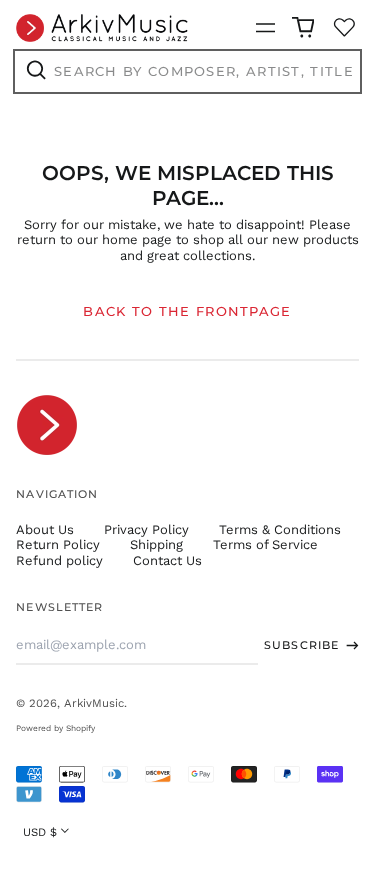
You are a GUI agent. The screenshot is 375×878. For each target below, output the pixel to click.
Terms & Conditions (280, 529)
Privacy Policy (146, 529)
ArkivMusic (94, 703)
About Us (45, 529)
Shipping (156, 544)
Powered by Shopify (55, 728)
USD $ (40, 832)
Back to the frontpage (187, 311)
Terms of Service (265, 544)
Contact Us (167, 560)
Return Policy (58, 544)
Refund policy (59, 560)
